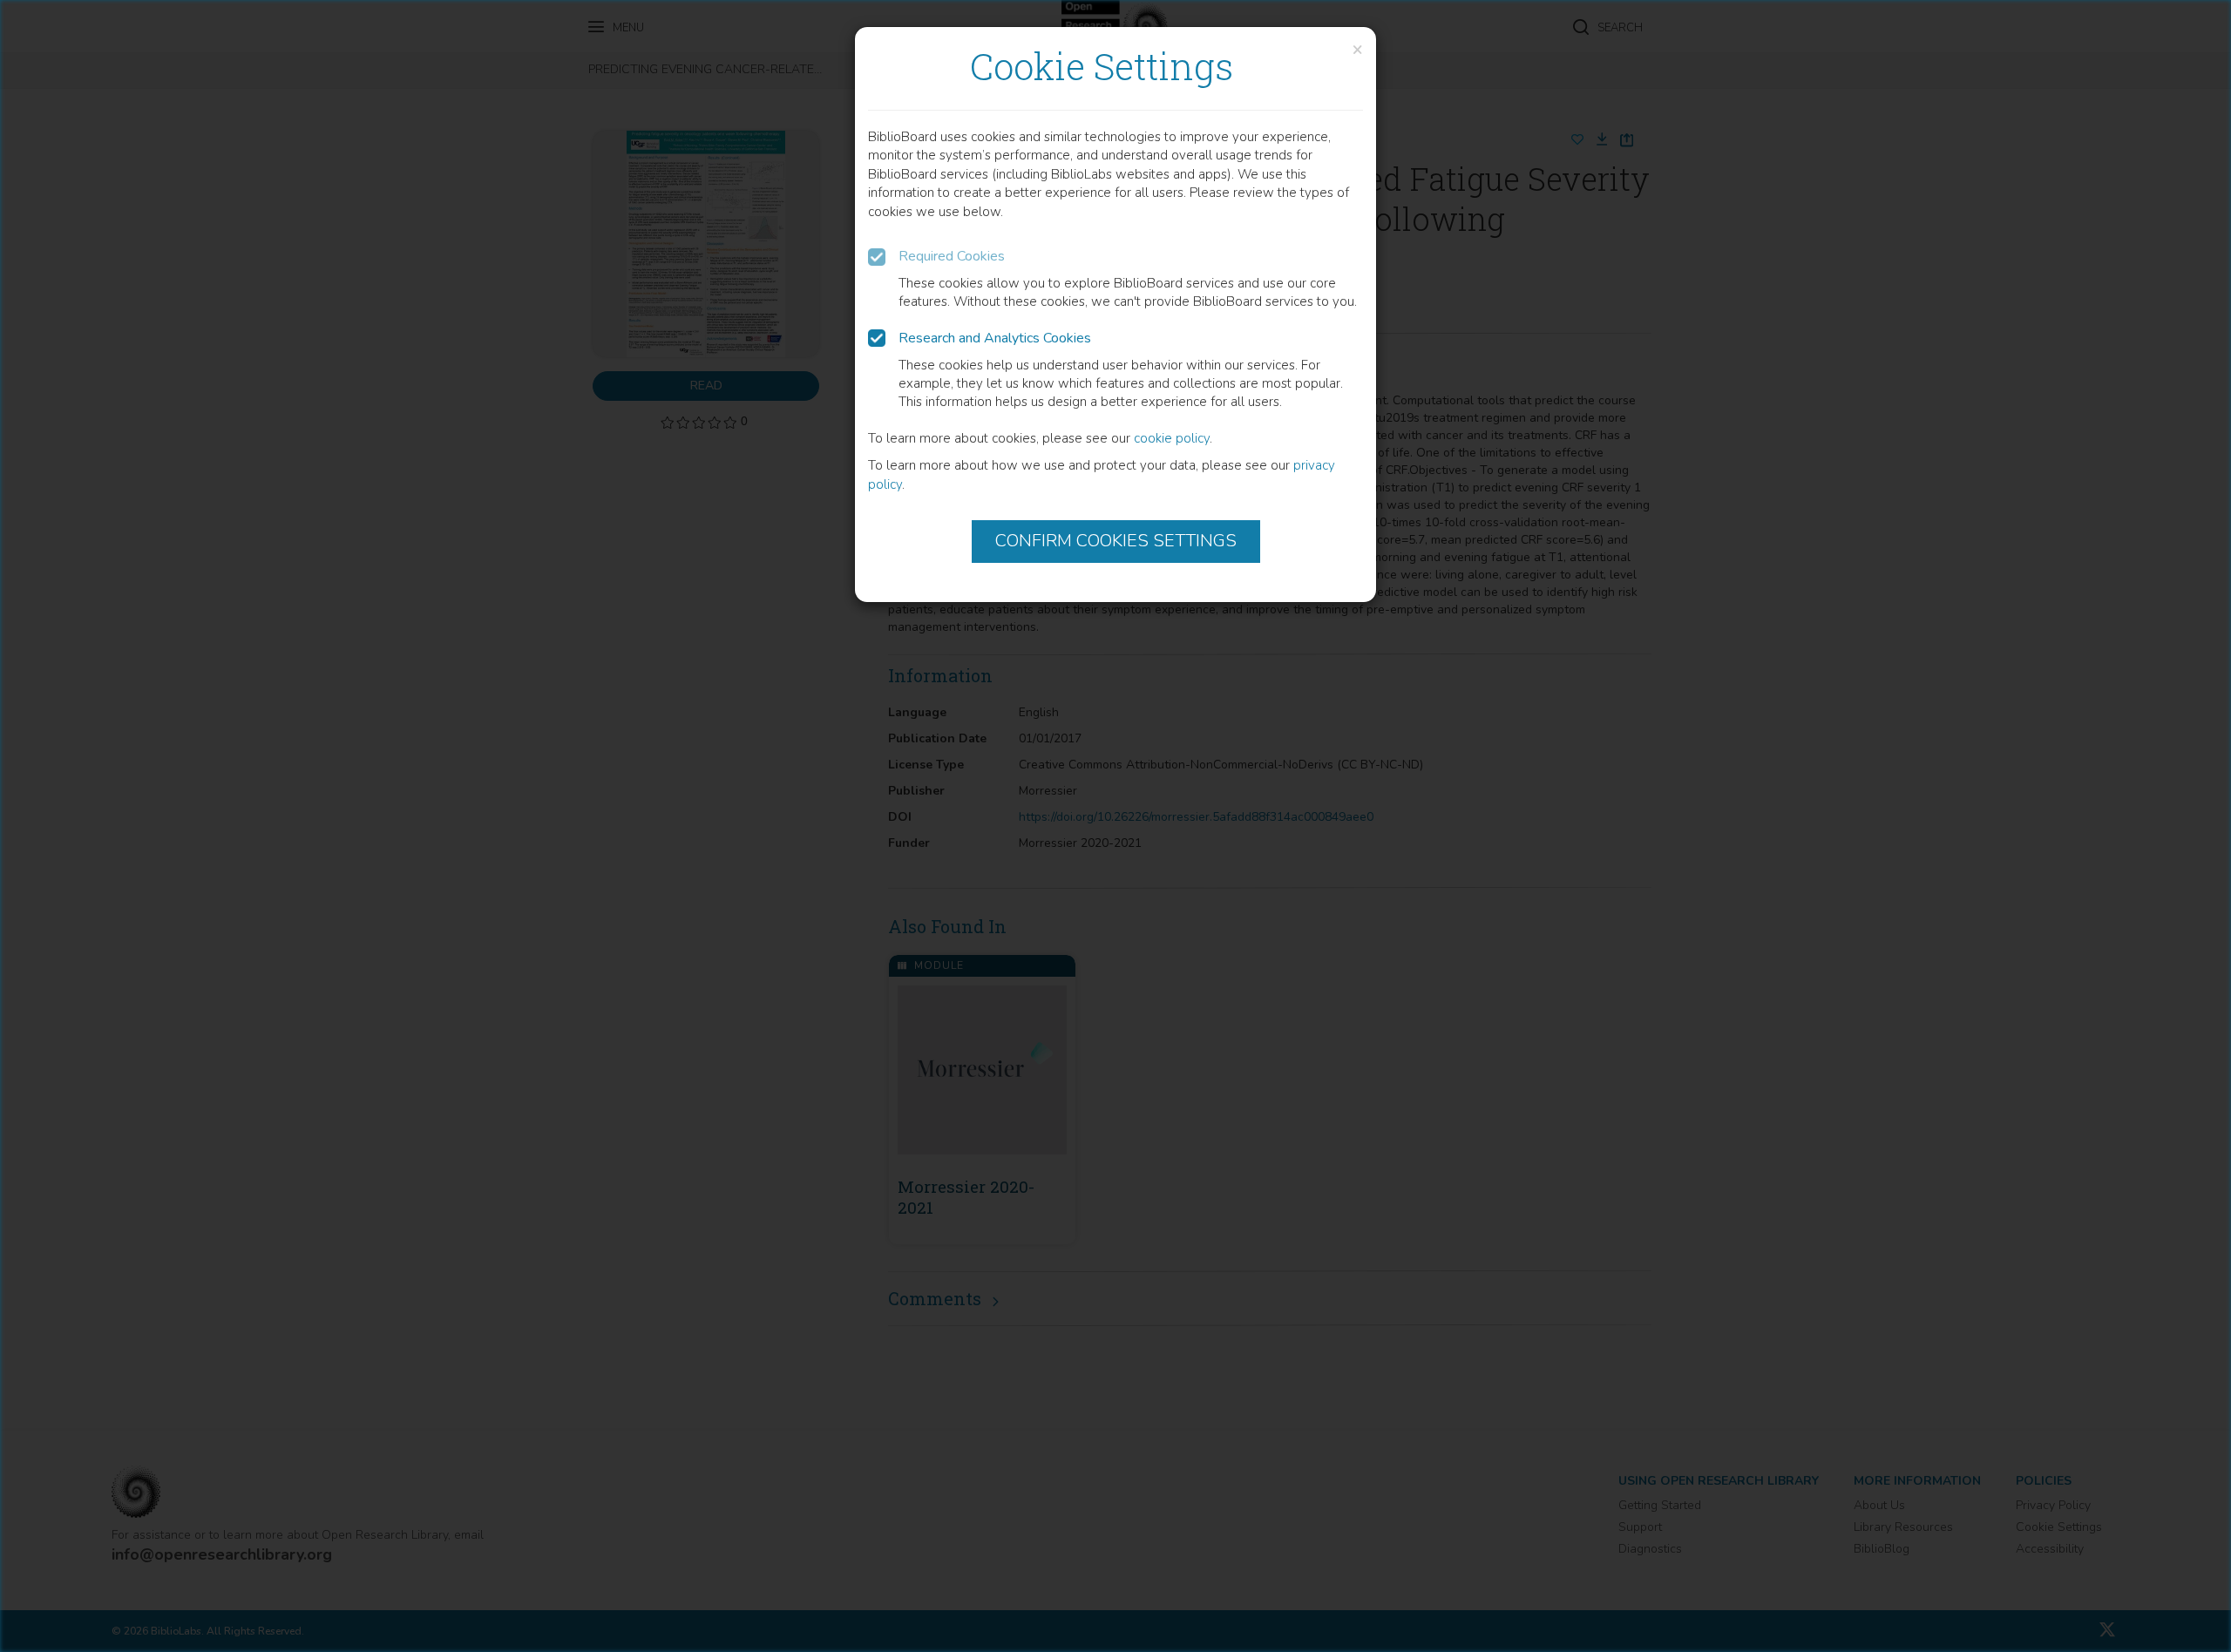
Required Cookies (952, 256)
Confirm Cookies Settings (1116, 541)
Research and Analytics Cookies (995, 338)
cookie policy (1172, 438)
